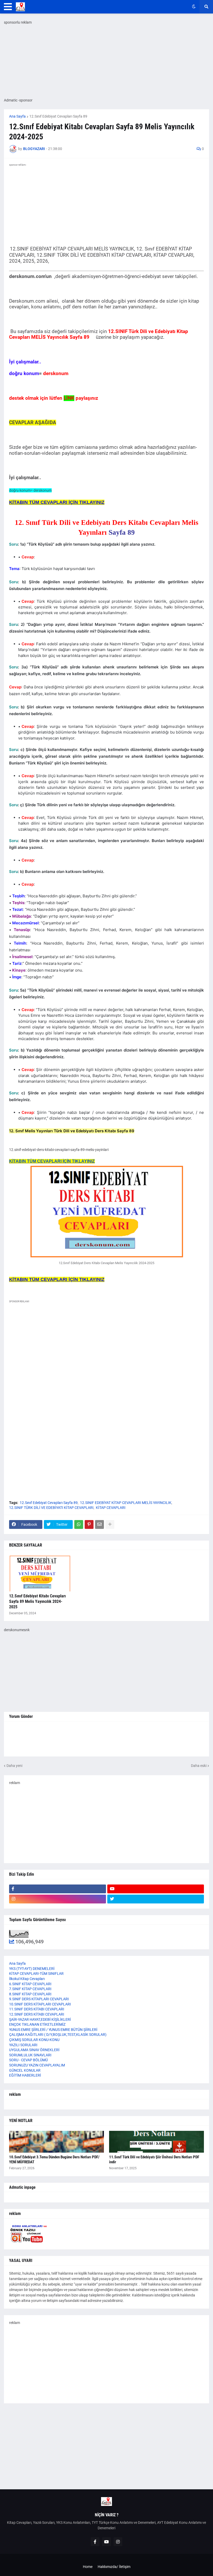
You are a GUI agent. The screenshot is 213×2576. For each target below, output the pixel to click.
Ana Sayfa (17, 116)
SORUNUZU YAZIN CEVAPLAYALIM (37, 2065)
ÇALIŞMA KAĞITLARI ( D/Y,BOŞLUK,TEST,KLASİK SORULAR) (58, 2035)
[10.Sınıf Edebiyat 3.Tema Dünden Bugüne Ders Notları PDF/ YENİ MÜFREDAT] (56, 2142)
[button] (8, 7)
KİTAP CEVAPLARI (111, 1508)
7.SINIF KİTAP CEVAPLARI (30, 1989)
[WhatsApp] (79, 1524)
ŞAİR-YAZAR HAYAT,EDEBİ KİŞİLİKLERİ (40, 2019)
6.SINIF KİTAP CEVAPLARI (30, 1984)
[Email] (99, 1524)
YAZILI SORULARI (23, 2045)
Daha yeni (14, 1766)
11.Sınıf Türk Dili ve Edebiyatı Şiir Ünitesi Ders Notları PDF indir (154, 2160)
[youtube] (156, 1889)
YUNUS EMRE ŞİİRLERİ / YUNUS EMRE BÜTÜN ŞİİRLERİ (53, 2030)
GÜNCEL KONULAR (25, 2070)
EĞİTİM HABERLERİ (25, 2075)
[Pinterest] (89, 1524)
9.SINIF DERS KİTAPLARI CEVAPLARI (39, 1999)
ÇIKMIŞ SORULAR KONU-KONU (34, 2040)
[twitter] (156, 1899)
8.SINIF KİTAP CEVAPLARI (30, 1994)
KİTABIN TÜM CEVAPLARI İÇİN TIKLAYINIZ (52, 1161)
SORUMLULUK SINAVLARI (30, 2055)
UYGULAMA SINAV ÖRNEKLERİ (34, 2050)
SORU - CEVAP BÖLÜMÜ (28, 2060)
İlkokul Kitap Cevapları (27, 1979)
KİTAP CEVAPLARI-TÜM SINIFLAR (36, 1974)
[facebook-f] (58, 1889)
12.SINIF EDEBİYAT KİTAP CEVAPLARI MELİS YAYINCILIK (126, 1503)
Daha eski (199, 1766)
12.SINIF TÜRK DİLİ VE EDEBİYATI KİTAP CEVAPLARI (51, 1508)
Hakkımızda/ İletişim (114, 2567)
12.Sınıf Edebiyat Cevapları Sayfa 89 (58, 116)
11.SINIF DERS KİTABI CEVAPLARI (37, 2009)
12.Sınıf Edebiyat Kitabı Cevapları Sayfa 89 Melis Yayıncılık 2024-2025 (37, 1601)
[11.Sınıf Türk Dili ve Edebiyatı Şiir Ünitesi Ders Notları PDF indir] (157, 2142)
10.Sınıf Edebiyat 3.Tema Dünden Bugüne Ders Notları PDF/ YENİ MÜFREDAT (54, 2160)
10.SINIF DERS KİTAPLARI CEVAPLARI (40, 2004)
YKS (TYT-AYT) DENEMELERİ (32, 1969)
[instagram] (58, 1899)
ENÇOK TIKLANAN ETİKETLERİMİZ (37, 2024)
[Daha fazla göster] (110, 1524)
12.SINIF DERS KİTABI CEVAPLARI (37, 2014)
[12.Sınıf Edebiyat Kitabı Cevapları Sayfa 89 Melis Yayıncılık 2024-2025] (40, 1573)
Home (88, 2567)
